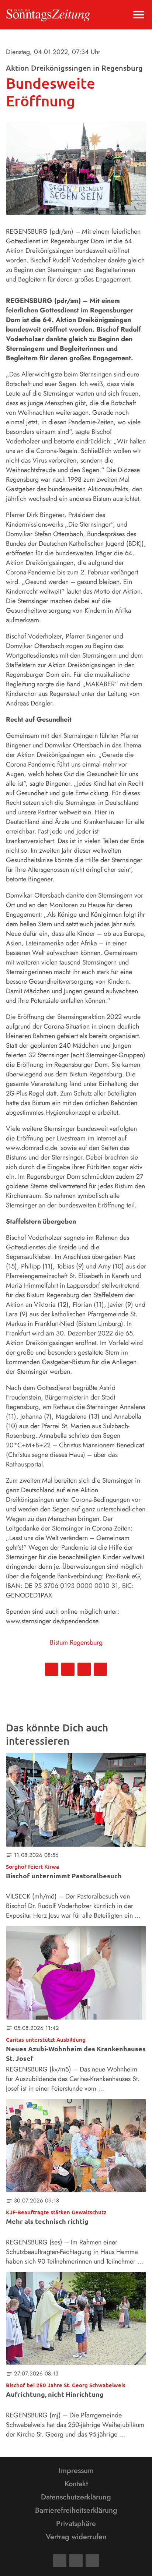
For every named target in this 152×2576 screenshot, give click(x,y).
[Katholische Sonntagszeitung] (48, 15)
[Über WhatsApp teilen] (84, 1669)
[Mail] (76, 2561)
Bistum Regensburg (76, 1642)
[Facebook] (60, 2561)
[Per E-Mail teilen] (100, 1669)
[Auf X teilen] (68, 1669)
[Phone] (92, 2561)
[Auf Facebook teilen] (52, 1669)
